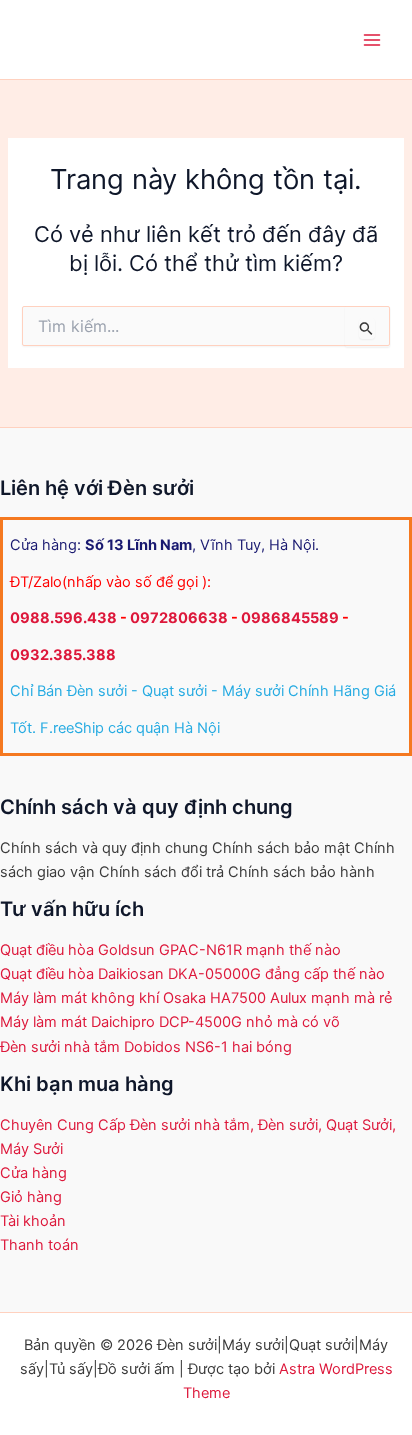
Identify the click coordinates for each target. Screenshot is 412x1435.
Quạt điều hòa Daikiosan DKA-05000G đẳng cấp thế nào (192, 974)
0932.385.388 (63, 655)
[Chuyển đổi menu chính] (372, 39)
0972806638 (179, 618)
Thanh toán (39, 1245)
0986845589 (290, 618)
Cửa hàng (33, 1173)
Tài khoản (33, 1221)
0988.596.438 (63, 618)
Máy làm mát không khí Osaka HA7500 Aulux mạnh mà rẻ (196, 998)
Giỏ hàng (31, 1197)
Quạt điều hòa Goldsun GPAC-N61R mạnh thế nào (170, 950)
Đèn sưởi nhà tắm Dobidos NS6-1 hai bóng (146, 1047)
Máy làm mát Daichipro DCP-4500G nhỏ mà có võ (170, 1022)
